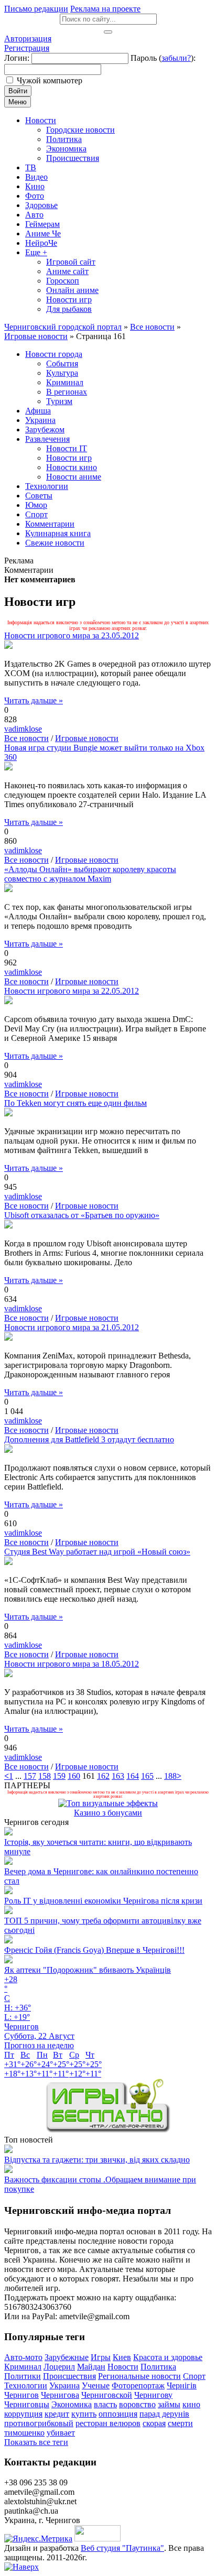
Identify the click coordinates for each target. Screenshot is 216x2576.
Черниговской (107, 2395)
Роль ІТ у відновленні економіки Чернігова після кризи (103, 1901)
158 (45, 1776)
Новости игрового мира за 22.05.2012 (72, 991)
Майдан (91, 2367)
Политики (23, 2376)
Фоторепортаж (138, 2385)
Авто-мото (23, 2357)
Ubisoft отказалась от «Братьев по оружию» (82, 1215)
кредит (57, 2414)
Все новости (26, 738)
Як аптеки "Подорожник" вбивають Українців (88, 1970)
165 (147, 1776)
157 (30, 1776)
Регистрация (27, 48)
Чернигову (153, 2395)
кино (191, 2404)
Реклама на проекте (105, 9)
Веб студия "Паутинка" (122, 2548)
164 (133, 1776)
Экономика (72, 2404)
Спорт (194, 2376)
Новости (123, 2367)
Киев (122, 2357)
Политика (158, 2367)
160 (74, 1776)
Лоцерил (59, 2367)
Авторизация (28, 39)
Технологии (26, 2385)
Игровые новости (87, 738)
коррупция (23, 2414)
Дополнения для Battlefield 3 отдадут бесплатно (89, 1439)
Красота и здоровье (168, 2357)
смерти (180, 2423)
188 (170, 1776)
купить (84, 2414)
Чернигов (21, 2395)
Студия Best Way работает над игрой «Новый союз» (97, 1552)
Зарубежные (67, 2357)
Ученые (96, 2385)
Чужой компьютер (50, 80)
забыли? (176, 58)
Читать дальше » (34, 700)
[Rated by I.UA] (98, 2539)
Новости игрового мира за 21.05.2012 (72, 1327)
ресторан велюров (108, 2423)
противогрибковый (39, 2423)
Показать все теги (36, 2442)
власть (105, 2404)
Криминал (23, 2367)
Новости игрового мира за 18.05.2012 (72, 1664)
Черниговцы (27, 2404)
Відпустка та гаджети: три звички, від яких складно (97, 2160)
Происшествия (69, 2376)
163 (118, 1776)
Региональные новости (139, 2376)
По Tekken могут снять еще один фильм (75, 1103)
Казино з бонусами (108, 1813)
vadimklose (23, 729)
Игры (101, 2357)
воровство (137, 2404)
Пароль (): (163, 58)
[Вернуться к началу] (21, 2567)
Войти (18, 91)
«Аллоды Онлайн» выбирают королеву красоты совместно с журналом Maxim (90, 874)
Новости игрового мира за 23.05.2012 (72, 635)
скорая (154, 2423)
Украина (64, 2385)
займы (169, 2404)
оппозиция (118, 2414)
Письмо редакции (36, 9)
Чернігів (182, 2385)
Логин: (17, 58)
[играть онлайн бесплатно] (108, 2130)
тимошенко (24, 2433)
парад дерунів (164, 2414)
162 (103, 1776)
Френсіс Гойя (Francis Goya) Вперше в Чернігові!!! (94, 1950)
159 (59, 1776)
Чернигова (60, 2395)
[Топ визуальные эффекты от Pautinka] (108, 1803)
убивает (61, 2433)
